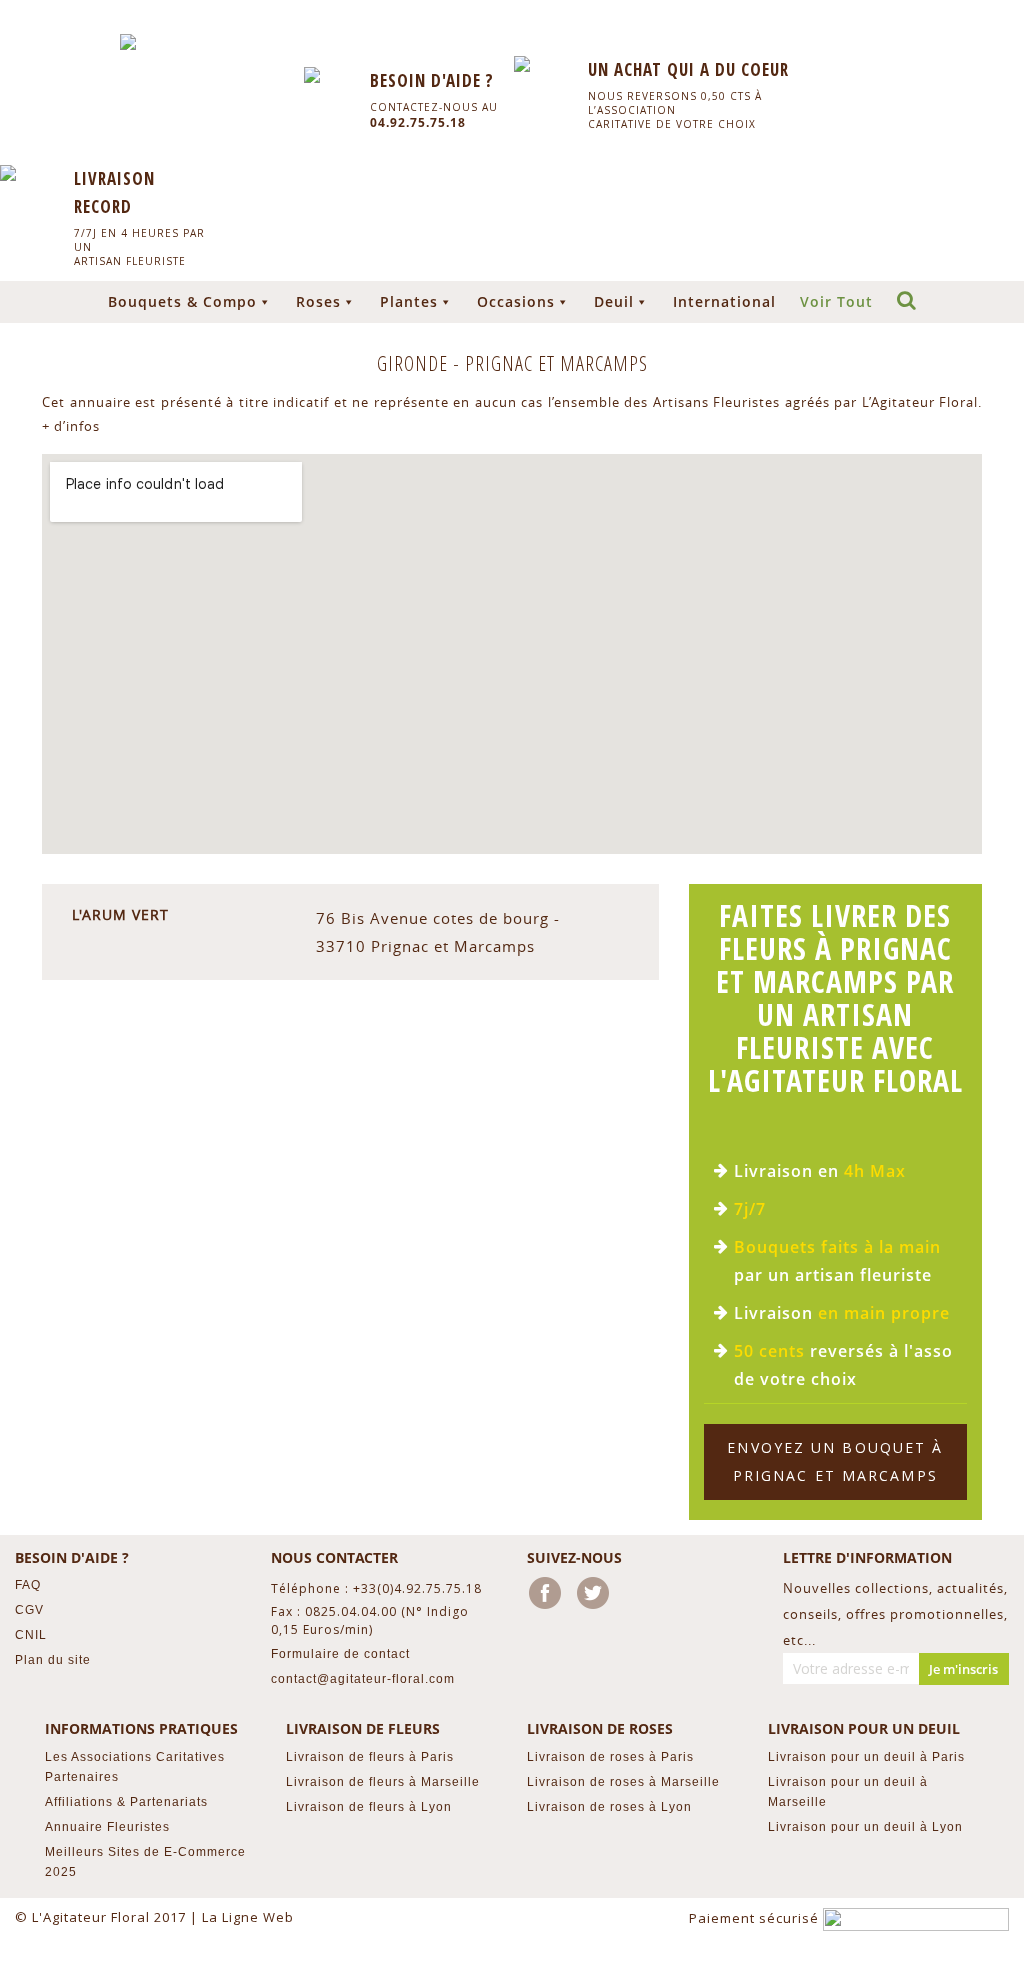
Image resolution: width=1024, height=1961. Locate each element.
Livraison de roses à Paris (610, 1757)
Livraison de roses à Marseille (623, 1782)
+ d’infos (71, 426)
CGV (29, 1610)
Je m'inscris (963, 1669)
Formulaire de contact (340, 1654)
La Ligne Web (248, 1917)
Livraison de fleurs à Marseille (383, 1782)
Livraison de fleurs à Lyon (369, 1807)
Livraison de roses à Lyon (609, 1807)
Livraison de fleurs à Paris (370, 1757)
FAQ (28, 1585)
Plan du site (53, 1660)
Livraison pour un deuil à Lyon (865, 1827)
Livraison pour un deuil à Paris (866, 1757)
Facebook (549, 1597)
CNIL (31, 1635)
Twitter (597, 1597)
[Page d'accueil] (128, 42)
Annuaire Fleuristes (107, 1827)
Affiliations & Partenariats (126, 1802)
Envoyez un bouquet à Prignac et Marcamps (835, 1461)
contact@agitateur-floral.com (363, 1679)
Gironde (415, 363)
